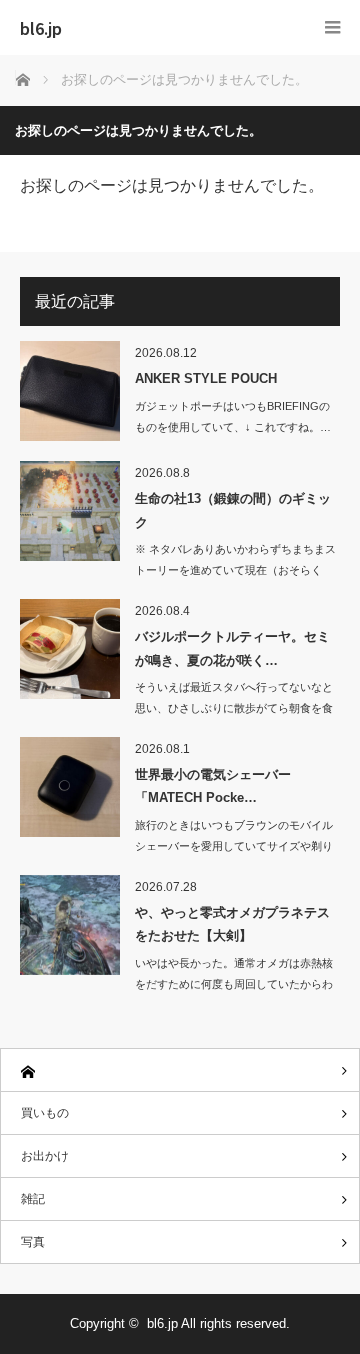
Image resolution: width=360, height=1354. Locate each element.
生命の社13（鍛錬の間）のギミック (233, 510)
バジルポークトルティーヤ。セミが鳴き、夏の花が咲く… (232, 648)
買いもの (45, 1113)
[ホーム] (180, 1070)
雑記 (33, 1199)
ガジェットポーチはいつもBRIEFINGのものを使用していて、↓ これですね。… (233, 416)
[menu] (332, 27)
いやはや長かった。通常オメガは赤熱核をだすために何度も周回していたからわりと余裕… (234, 984)
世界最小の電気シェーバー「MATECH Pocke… (213, 786)
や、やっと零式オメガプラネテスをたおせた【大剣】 (232, 924)
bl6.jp (41, 28)
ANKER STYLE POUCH (206, 378)
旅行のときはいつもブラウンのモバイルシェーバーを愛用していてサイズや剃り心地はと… (234, 846)
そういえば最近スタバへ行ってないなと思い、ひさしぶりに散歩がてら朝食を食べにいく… (234, 708)
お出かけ (45, 1156)
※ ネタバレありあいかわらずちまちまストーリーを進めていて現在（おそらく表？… (235, 570)
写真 (33, 1242)
